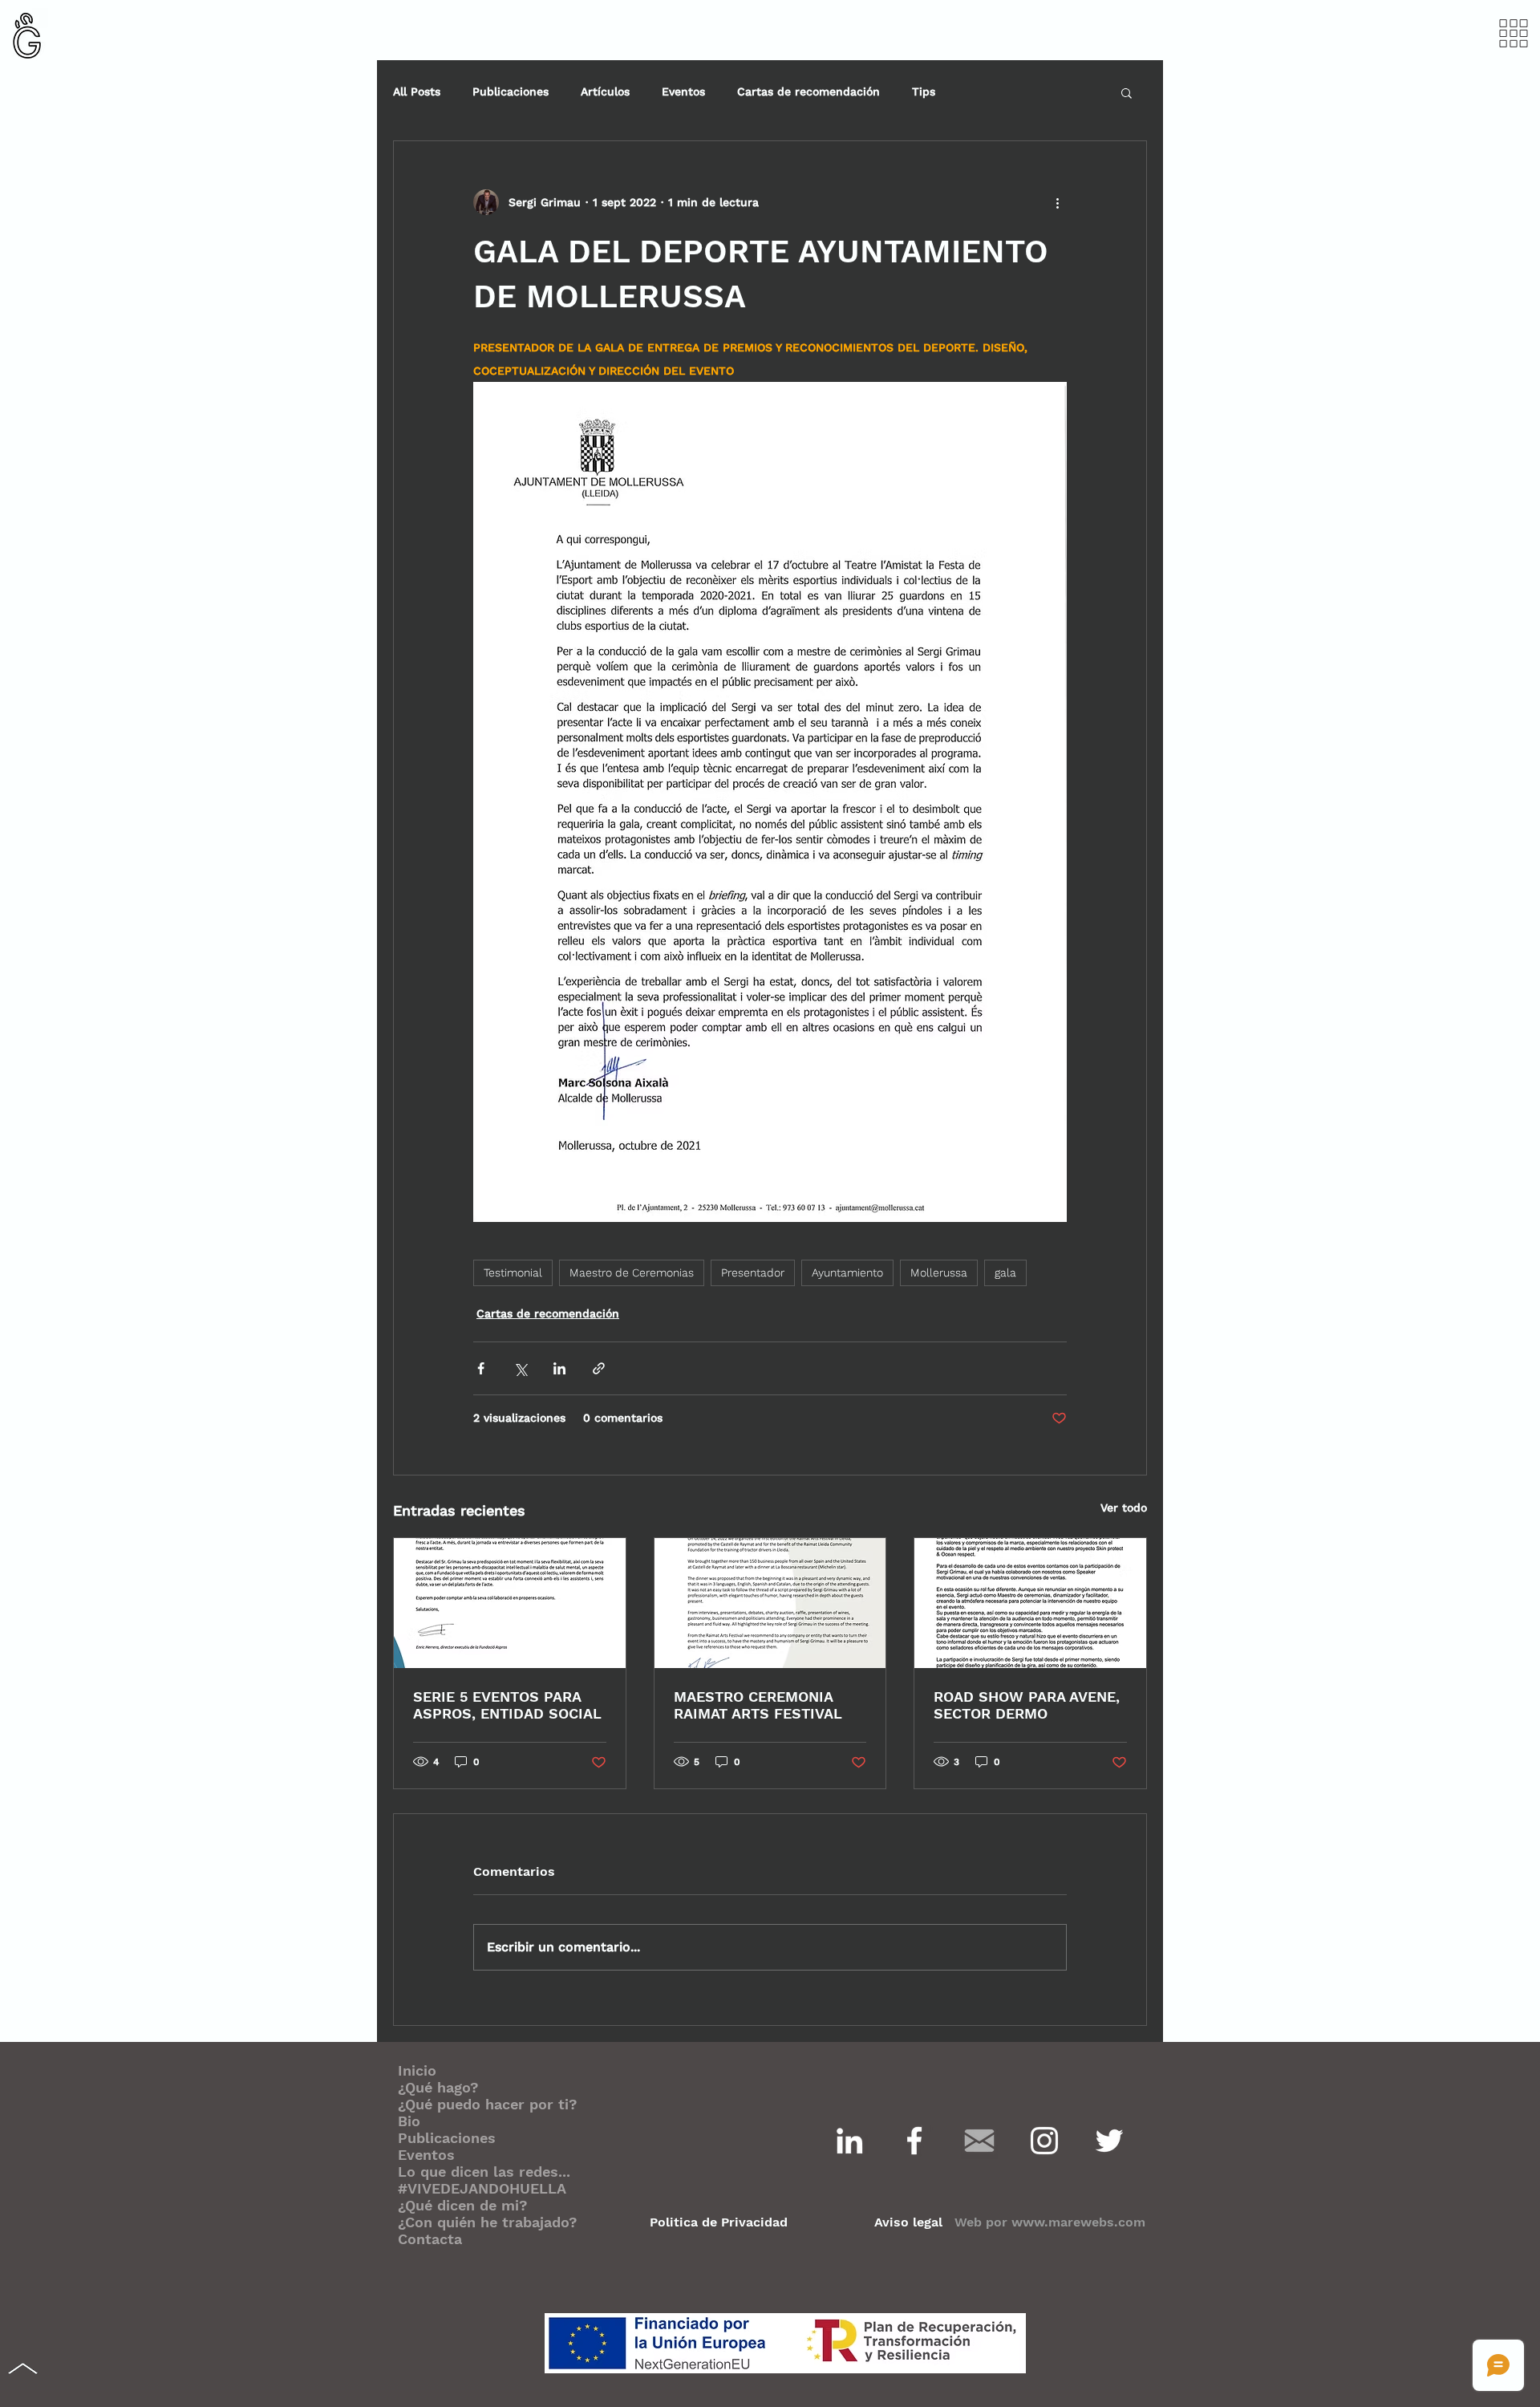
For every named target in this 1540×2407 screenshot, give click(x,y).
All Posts (417, 91)
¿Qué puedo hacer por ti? (488, 2104)
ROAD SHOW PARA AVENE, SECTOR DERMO (1027, 1705)
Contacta (430, 2239)
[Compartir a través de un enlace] (599, 1368)
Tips (924, 91)
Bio (409, 2121)
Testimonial (513, 1273)
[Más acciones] (1057, 202)
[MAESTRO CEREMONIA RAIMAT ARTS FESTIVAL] (770, 1603)
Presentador (753, 1273)
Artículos (605, 91)
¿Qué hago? (438, 2087)
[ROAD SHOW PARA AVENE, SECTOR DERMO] (1030, 1603)
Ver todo (1124, 1508)
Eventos (683, 91)
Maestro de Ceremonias (632, 1273)
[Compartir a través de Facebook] (481, 1368)
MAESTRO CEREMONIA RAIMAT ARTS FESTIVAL (758, 1705)
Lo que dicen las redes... (484, 2172)
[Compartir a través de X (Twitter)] (520, 1368)
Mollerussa (939, 1273)
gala (1005, 1273)
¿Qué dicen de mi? (463, 2205)
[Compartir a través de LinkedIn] (559, 1368)
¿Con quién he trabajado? (488, 2222)
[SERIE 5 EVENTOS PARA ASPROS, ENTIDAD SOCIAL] (510, 1603)
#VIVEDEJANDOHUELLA (482, 2188)
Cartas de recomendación (808, 91)
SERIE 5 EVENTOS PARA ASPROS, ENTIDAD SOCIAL (507, 1705)
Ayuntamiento (847, 1273)
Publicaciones (511, 91)
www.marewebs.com (1078, 2222)
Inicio (417, 2070)
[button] (1514, 34)
